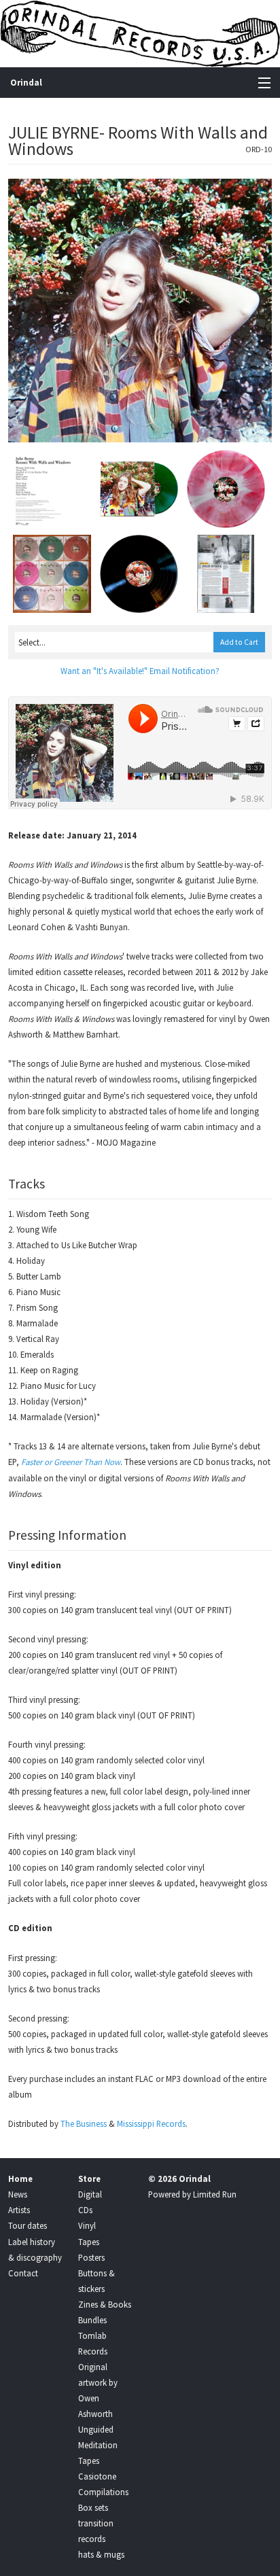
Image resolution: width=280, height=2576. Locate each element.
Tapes (89, 2242)
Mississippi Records (151, 2123)
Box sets (93, 2507)
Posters (91, 2257)
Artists (19, 2210)
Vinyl (87, 2225)
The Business (84, 2123)
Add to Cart (239, 642)
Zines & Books (105, 2304)
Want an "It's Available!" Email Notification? (140, 671)
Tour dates (28, 2225)
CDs (85, 2210)
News (18, 2194)
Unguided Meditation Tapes (98, 2445)
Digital (90, 2194)
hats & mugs (101, 2554)
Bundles (92, 2320)
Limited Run (215, 2194)
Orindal (26, 83)
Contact (23, 2273)
